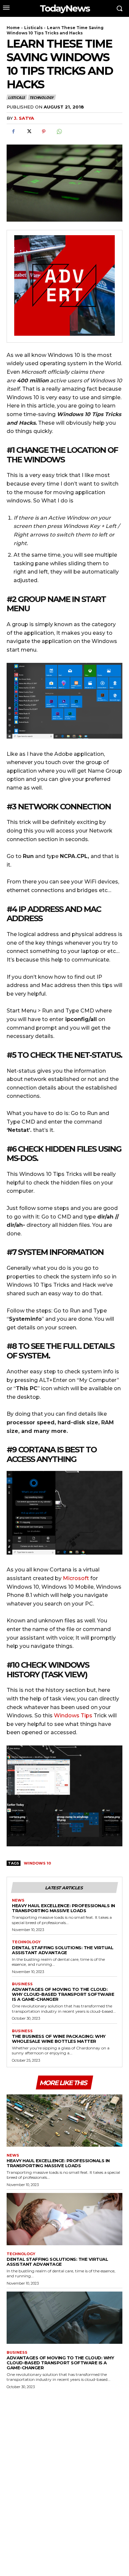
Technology (42, 97)
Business (22, 1984)
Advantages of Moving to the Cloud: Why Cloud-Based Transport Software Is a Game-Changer (63, 1994)
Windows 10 (37, 1863)
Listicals (33, 28)
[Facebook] (13, 132)
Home (13, 28)
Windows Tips (73, 1716)
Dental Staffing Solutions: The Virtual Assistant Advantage (63, 1950)
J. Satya (24, 118)
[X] (28, 132)
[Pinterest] (44, 132)
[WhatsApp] (59, 132)
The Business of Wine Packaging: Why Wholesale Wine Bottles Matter (59, 2039)
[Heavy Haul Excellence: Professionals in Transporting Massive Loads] (64, 2121)
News (18, 1900)
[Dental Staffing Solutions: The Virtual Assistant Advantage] (64, 2219)
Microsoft (76, 1578)
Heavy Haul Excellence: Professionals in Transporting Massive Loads (64, 1908)
